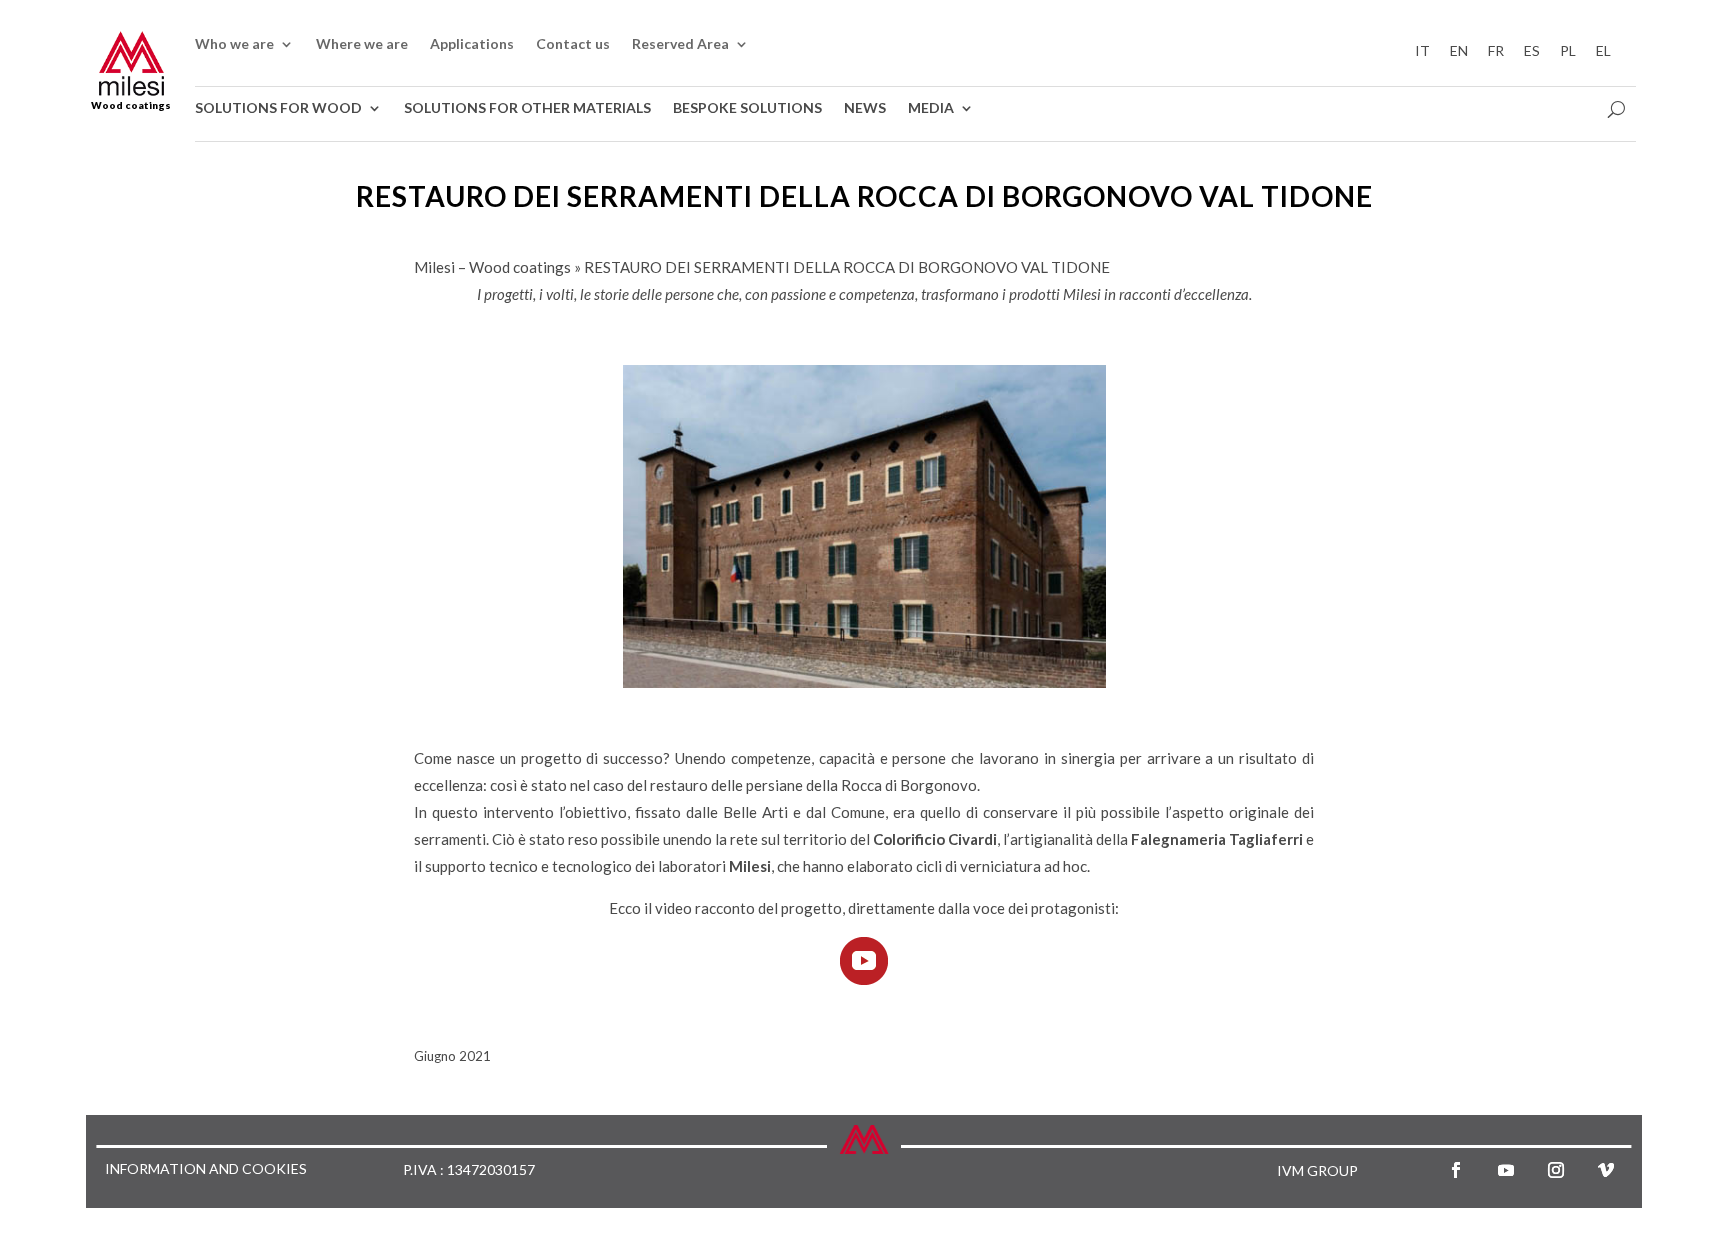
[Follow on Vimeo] (1606, 1170)
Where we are (362, 44)
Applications (472, 44)
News (865, 108)
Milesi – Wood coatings (492, 267)
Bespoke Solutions (747, 108)
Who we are (234, 44)
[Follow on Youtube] (1506, 1170)
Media (931, 108)
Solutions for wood (278, 108)
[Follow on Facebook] (1456, 1170)
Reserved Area (680, 44)
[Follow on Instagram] (1556, 1170)
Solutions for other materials (527, 108)
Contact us (573, 44)
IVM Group (1317, 1170)
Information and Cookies (206, 1169)
